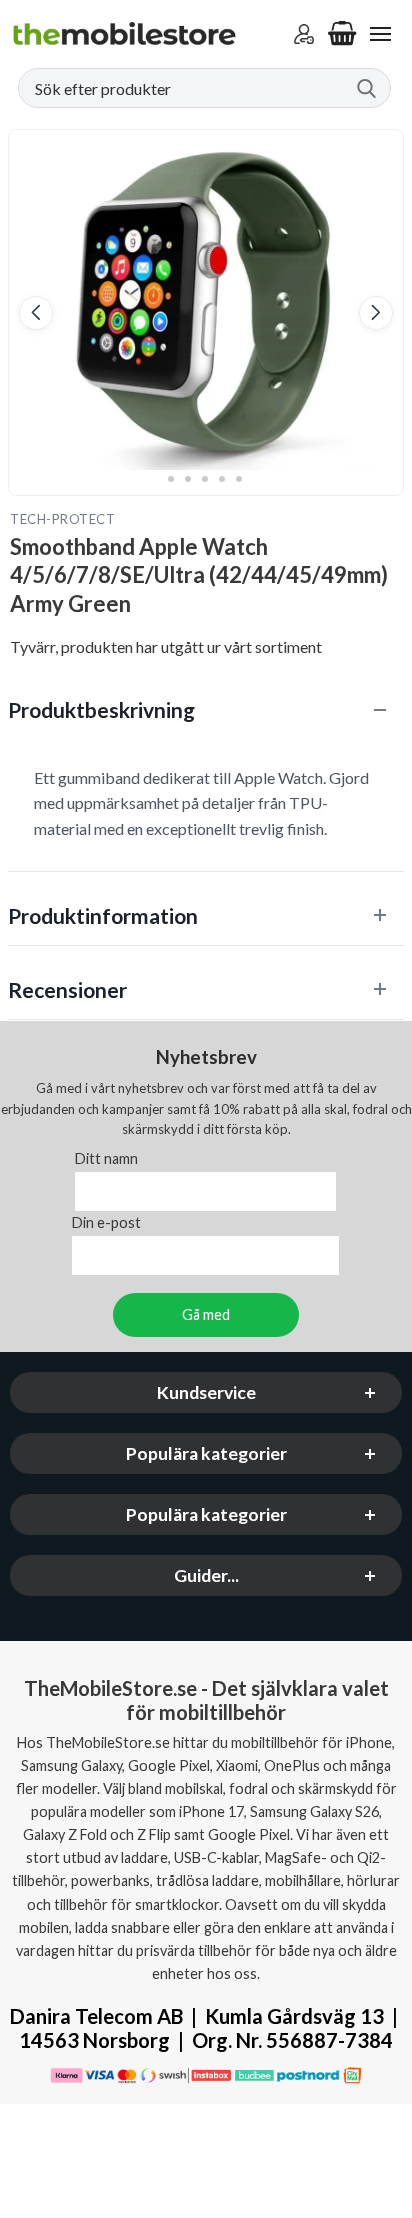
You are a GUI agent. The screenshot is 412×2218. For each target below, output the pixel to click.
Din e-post (106, 1222)
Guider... (206, 1575)
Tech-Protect (62, 519)
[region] (206, 709)
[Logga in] (304, 34)
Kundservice (206, 1392)
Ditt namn (106, 1158)
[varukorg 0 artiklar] (342, 34)
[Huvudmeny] (380, 34)
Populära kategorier (206, 1453)
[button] (36, 313)
